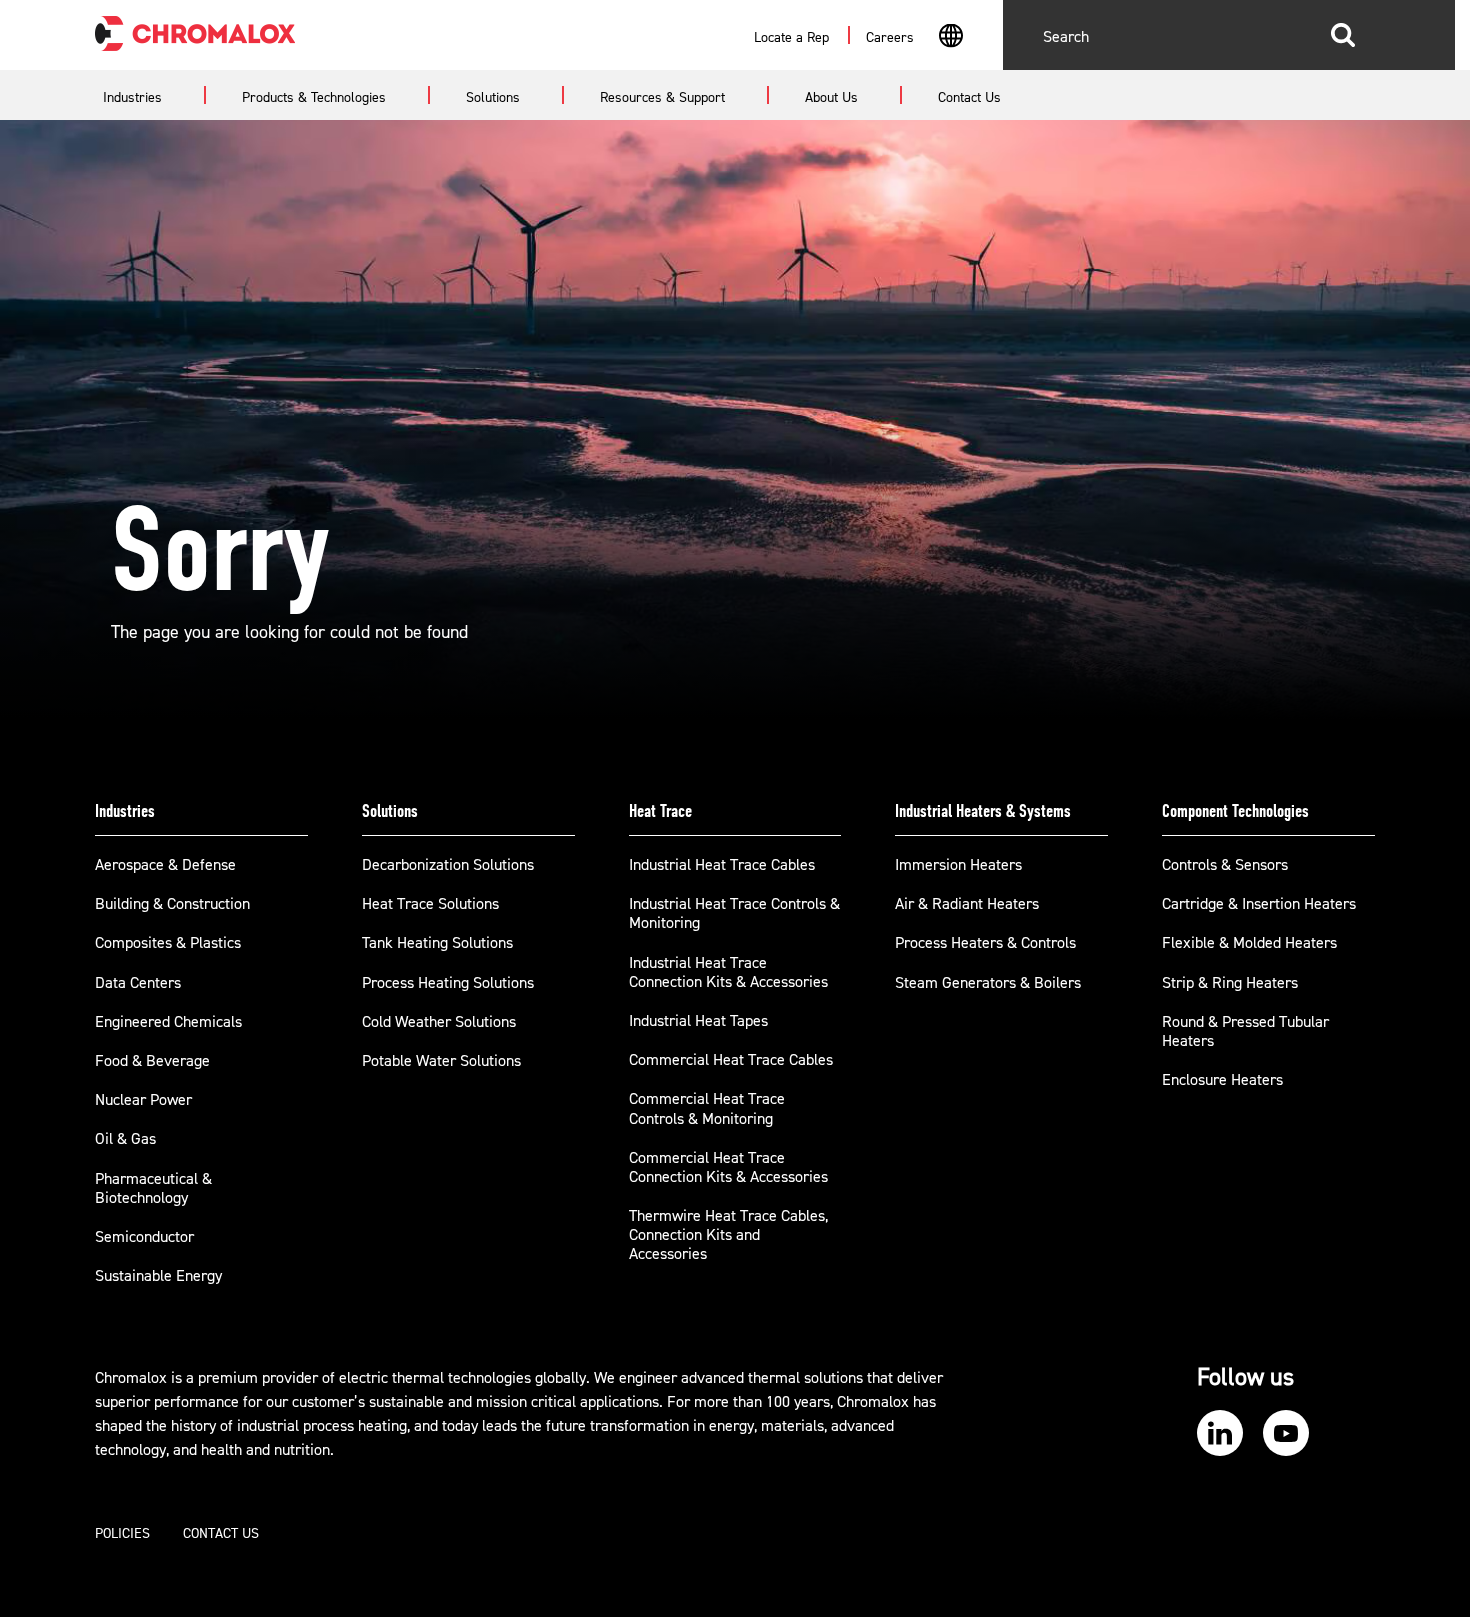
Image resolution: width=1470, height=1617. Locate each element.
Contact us (221, 1534)
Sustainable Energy (158, 1276)
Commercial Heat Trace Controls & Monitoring (707, 1108)
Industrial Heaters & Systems (983, 811)
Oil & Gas (125, 1139)
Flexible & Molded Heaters (1249, 943)
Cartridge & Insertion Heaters (1259, 904)
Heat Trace (660, 811)
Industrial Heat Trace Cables (722, 865)
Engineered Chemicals (168, 1022)
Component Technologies (1235, 811)
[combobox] (950, 38)
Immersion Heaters (958, 865)
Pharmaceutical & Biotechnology (153, 1188)
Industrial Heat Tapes (698, 1021)
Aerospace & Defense (165, 865)
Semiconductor (144, 1237)
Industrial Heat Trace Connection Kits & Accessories (728, 972)
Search (1343, 35)
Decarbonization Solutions (448, 865)
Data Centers (138, 983)
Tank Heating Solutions (437, 943)
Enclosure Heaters (1222, 1080)
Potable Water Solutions (441, 1061)
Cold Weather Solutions (439, 1022)
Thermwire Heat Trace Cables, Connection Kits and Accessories (728, 1235)
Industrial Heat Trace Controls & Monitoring (734, 913)
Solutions (390, 811)
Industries (125, 811)
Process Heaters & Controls (985, 943)
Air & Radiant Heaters (967, 904)
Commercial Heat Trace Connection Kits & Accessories (728, 1167)
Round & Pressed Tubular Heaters (1245, 1031)
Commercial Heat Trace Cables (731, 1060)
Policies (122, 1534)
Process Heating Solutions (448, 983)
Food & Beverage (152, 1061)
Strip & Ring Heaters (1230, 983)
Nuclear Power (143, 1100)
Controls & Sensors (1225, 865)
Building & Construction (172, 904)
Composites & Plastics (168, 943)
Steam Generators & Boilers (988, 983)
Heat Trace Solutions (430, 904)
